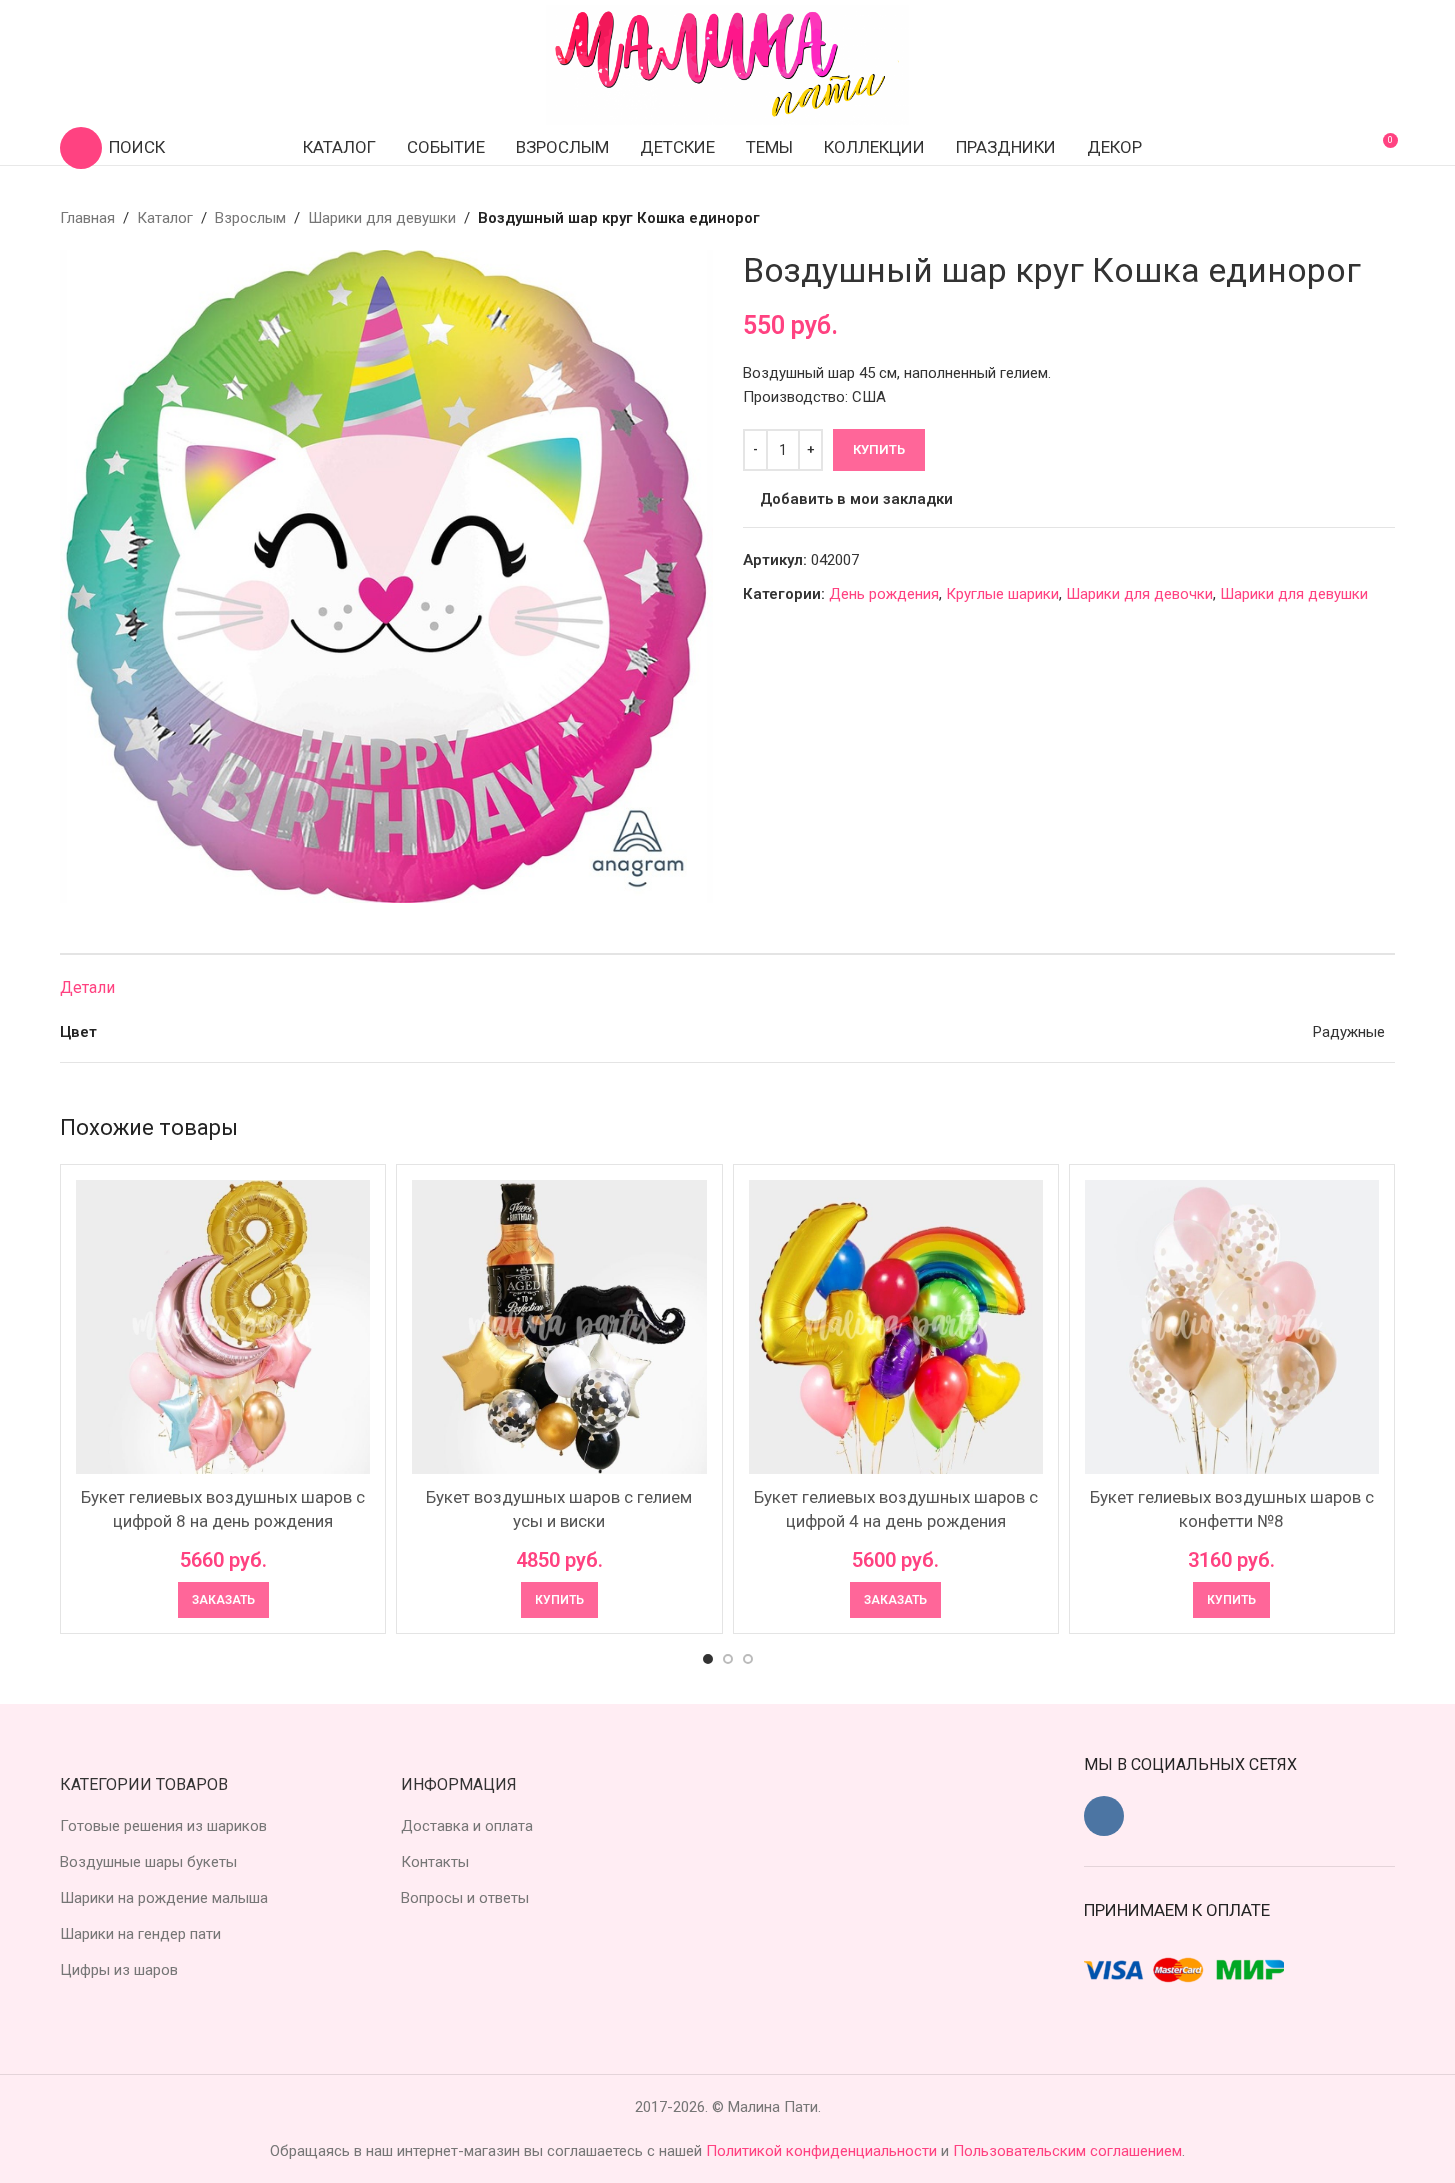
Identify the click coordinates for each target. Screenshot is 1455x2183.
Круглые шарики (1002, 594)
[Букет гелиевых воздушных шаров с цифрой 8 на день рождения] (223, 1327)
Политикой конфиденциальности (823, 2151)
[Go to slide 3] (748, 1659)
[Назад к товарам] (1359, 218)
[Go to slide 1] (708, 1659)
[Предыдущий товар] (1335, 218)
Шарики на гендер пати (140, 1934)
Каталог (165, 218)
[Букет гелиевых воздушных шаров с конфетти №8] (1232, 1327)
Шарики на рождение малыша (164, 1898)
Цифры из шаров (119, 1970)
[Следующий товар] (1383, 218)
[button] (559, 1600)
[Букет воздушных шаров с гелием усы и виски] (559, 1327)
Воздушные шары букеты (148, 1862)
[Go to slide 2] (728, 1659)
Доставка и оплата (467, 1826)
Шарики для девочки (1139, 594)
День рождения (884, 594)
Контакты (435, 1862)
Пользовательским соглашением (1067, 2151)
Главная (87, 218)
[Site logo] (728, 64)
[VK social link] (1104, 1816)
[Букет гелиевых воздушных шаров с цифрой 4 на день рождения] (896, 1327)
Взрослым (250, 218)
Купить (879, 449)
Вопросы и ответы (465, 1898)
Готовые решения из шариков (163, 1826)
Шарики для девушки (382, 218)
